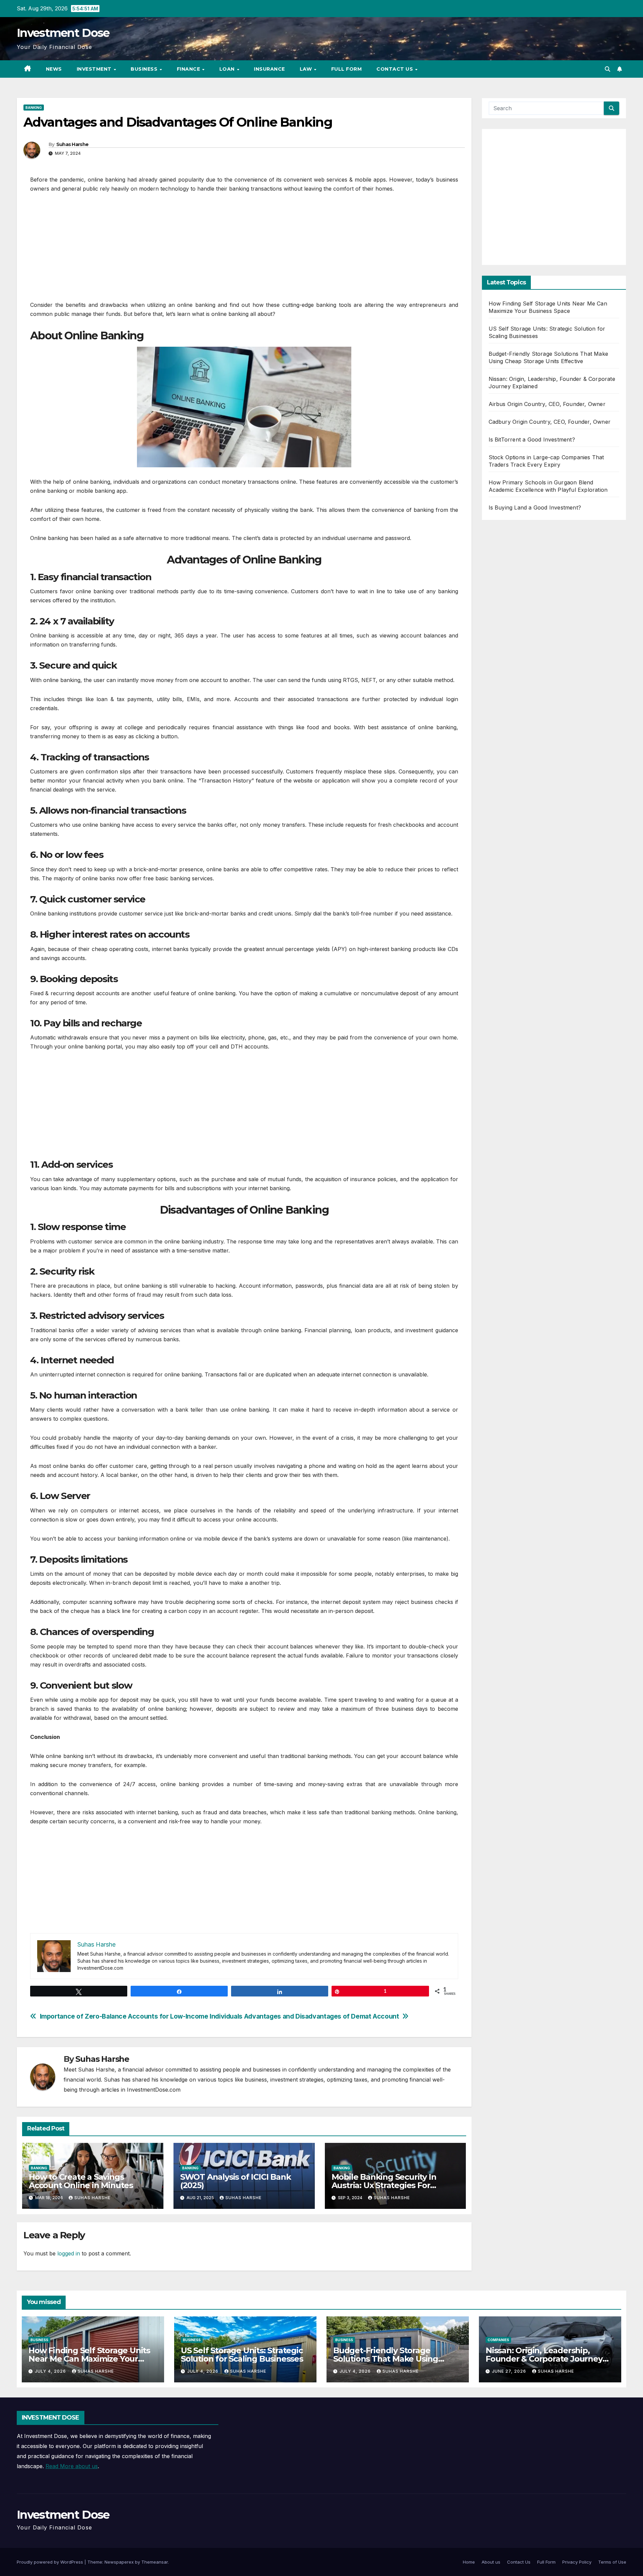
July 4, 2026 (51, 2371)
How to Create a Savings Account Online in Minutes (81, 2181)
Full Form (347, 69)
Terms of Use (612, 2562)
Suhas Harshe (73, 144)
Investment (95, 69)
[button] (608, 69)
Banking (34, 108)
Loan (228, 69)
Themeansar (155, 2562)
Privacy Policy (577, 2562)
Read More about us (72, 2466)
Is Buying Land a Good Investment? (535, 507)
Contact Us (396, 69)
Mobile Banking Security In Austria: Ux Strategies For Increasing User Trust (384, 2185)
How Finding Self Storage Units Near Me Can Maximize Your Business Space (89, 2359)
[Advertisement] (244, 250)
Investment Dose (63, 33)
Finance (189, 69)
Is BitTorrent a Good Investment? (532, 439)
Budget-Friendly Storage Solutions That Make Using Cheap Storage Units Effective (392, 2359)
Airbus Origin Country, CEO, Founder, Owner (547, 404)
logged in (69, 2253)
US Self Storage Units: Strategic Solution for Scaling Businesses (242, 2355)
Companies (498, 2340)
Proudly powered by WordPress (51, 2562)
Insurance (269, 69)
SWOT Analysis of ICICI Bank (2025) (236, 2181)
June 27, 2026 (510, 2371)
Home (469, 2562)
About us (491, 2562)
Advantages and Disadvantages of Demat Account (322, 2016)
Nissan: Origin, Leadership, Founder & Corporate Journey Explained (544, 2359)
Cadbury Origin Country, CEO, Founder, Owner (550, 422)
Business (145, 69)
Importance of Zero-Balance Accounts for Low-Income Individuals (141, 2016)
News (54, 69)
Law (307, 69)
